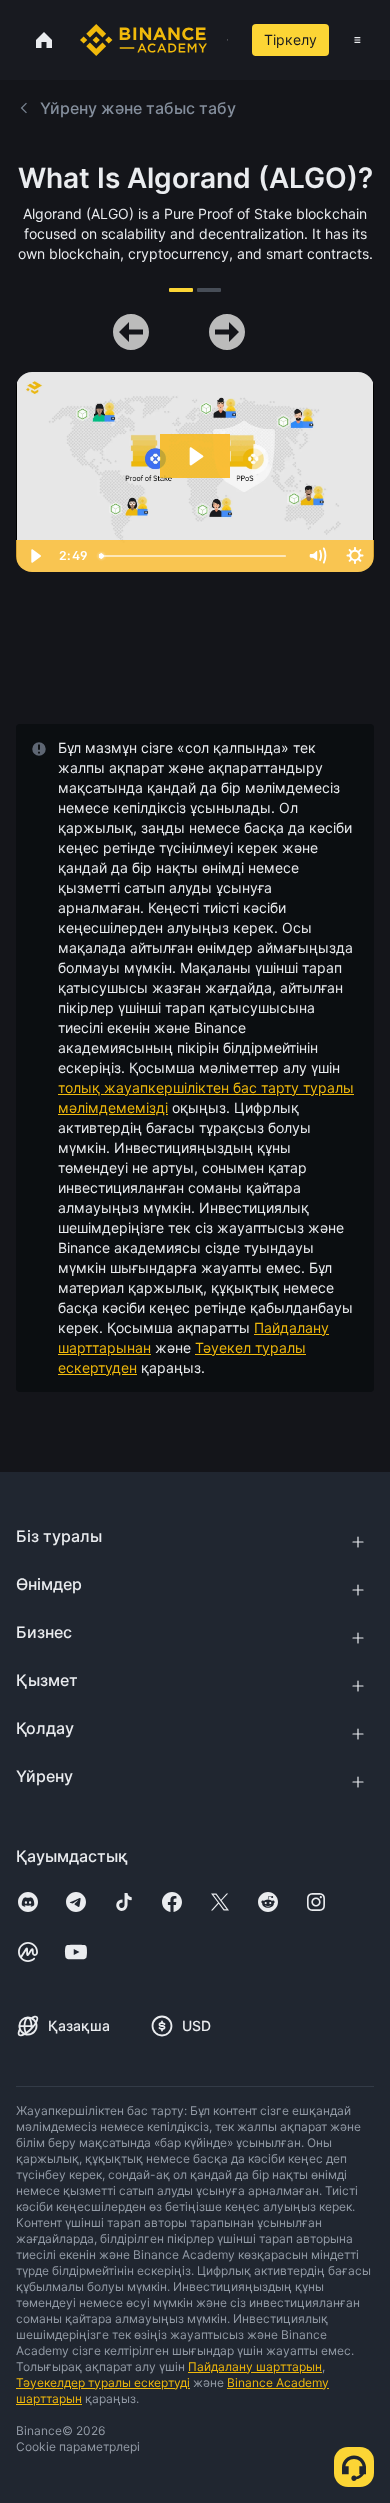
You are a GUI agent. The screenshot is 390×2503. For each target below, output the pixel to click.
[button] (357, 40)
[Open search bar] (221, 40)
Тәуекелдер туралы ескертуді (103, 2382)
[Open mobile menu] (357, 40)
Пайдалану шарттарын (255, 2366)
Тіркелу (290, 39)
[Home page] (143, 40)
